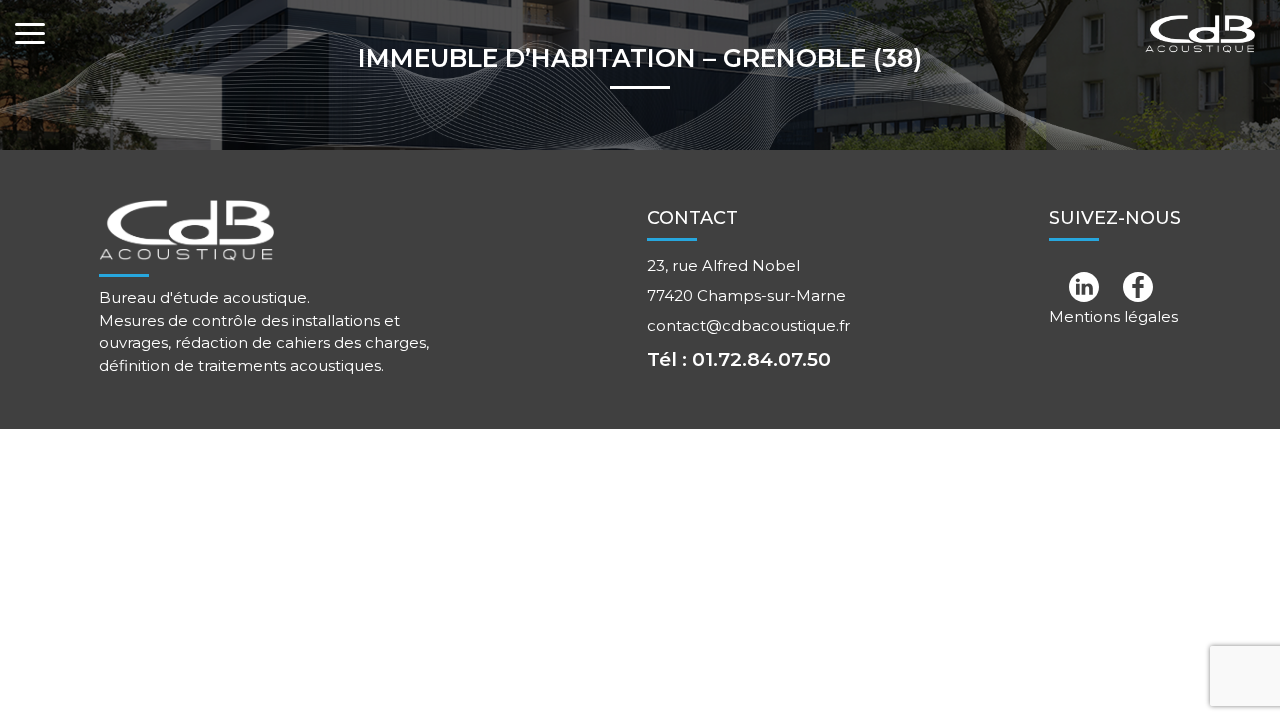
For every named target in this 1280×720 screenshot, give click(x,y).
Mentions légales (1113, 316)
